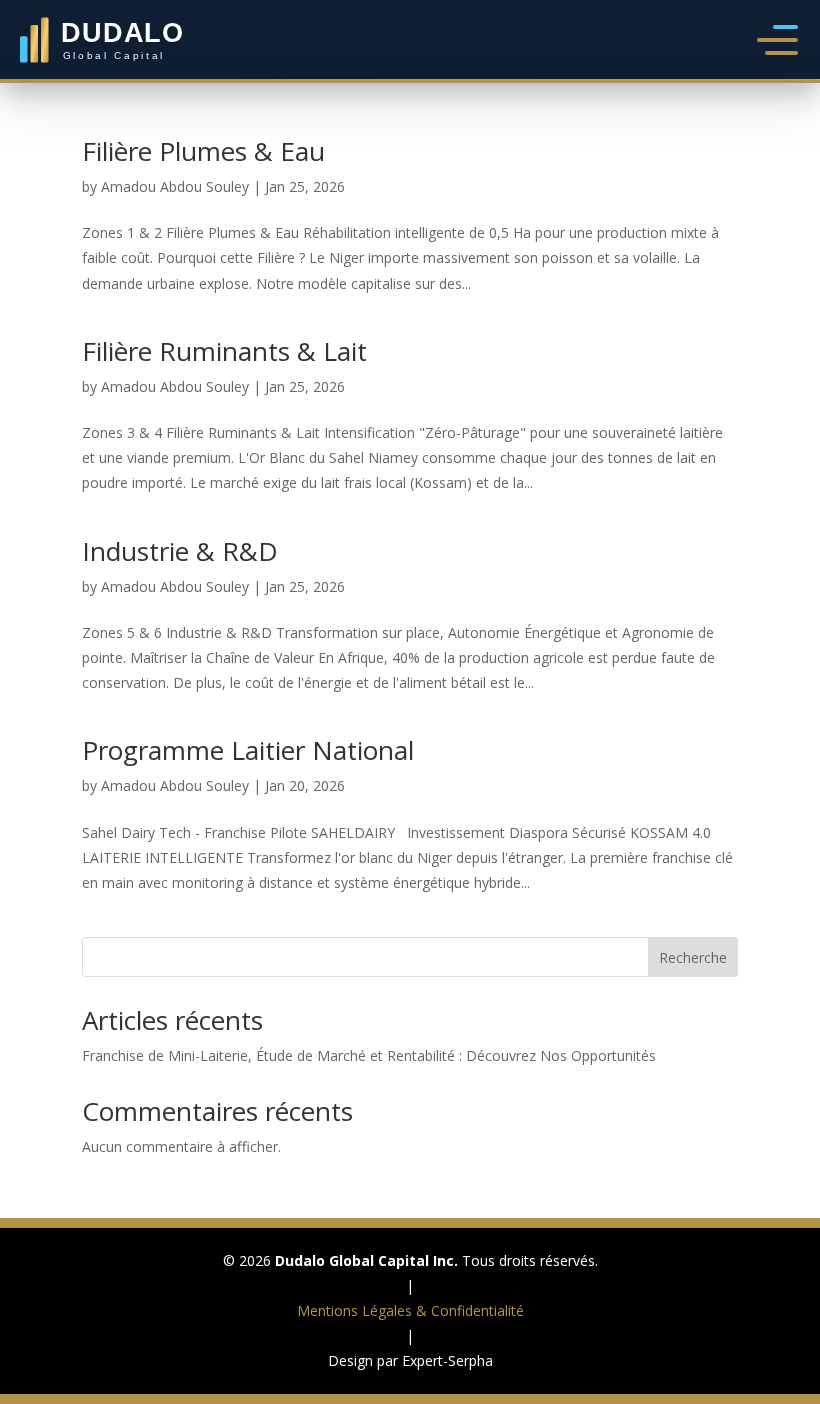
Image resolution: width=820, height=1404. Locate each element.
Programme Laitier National (248, 750)
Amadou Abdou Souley (175, 186)
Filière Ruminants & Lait (224, 351)
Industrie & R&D (180, 551)
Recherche (693, 957)
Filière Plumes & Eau (203, 151)
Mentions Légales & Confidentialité (410, 1310)
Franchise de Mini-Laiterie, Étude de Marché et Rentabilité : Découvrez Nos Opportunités (369, 1055)
